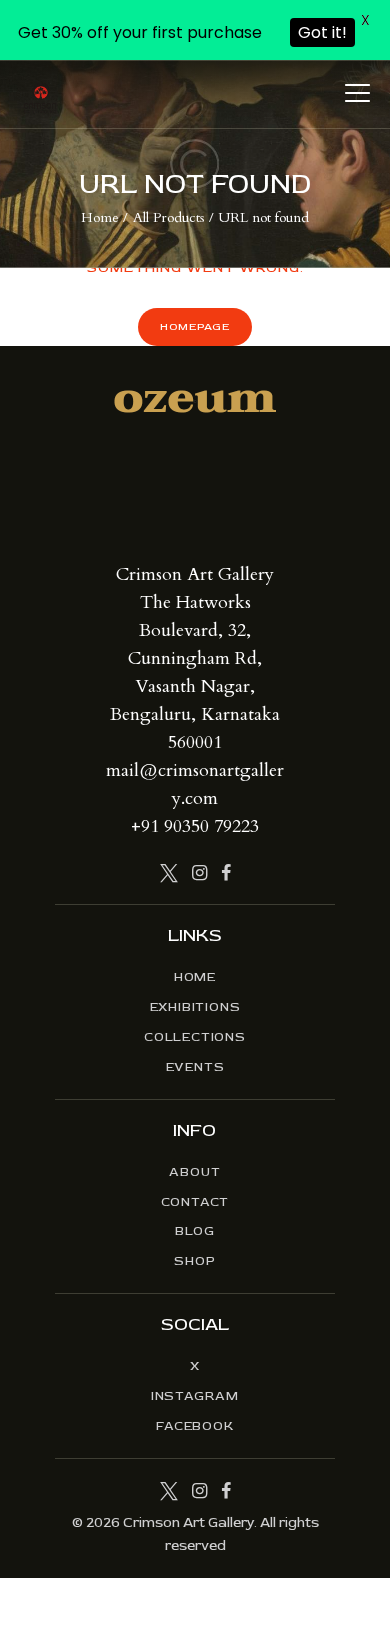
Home (100, 217)
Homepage (194, 326)
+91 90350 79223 (195, 826)
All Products (169, 217)
